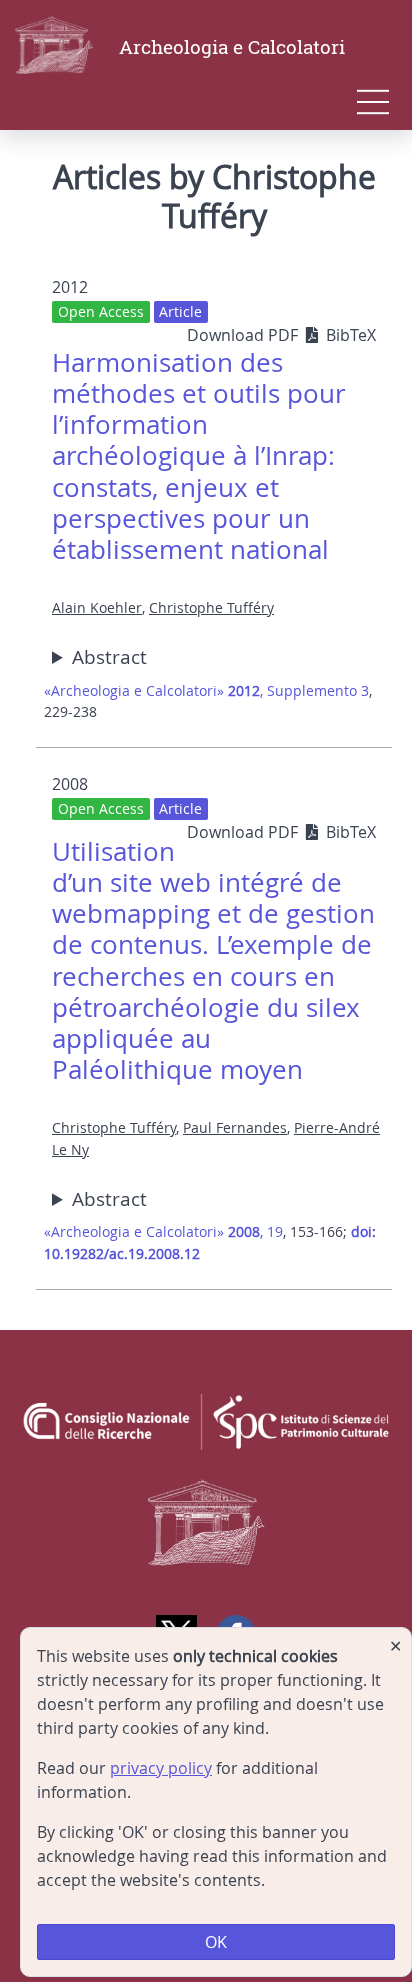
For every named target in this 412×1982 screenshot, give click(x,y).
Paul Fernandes (235, 1127)
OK (216, 1942)
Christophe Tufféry (211, 607)
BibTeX (351, 335)
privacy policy (161, 1768)
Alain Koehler (97, 607)
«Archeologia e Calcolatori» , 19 (163, 1231)
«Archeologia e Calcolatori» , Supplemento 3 (206, 690)
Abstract (109, 657)
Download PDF (244, 335)
